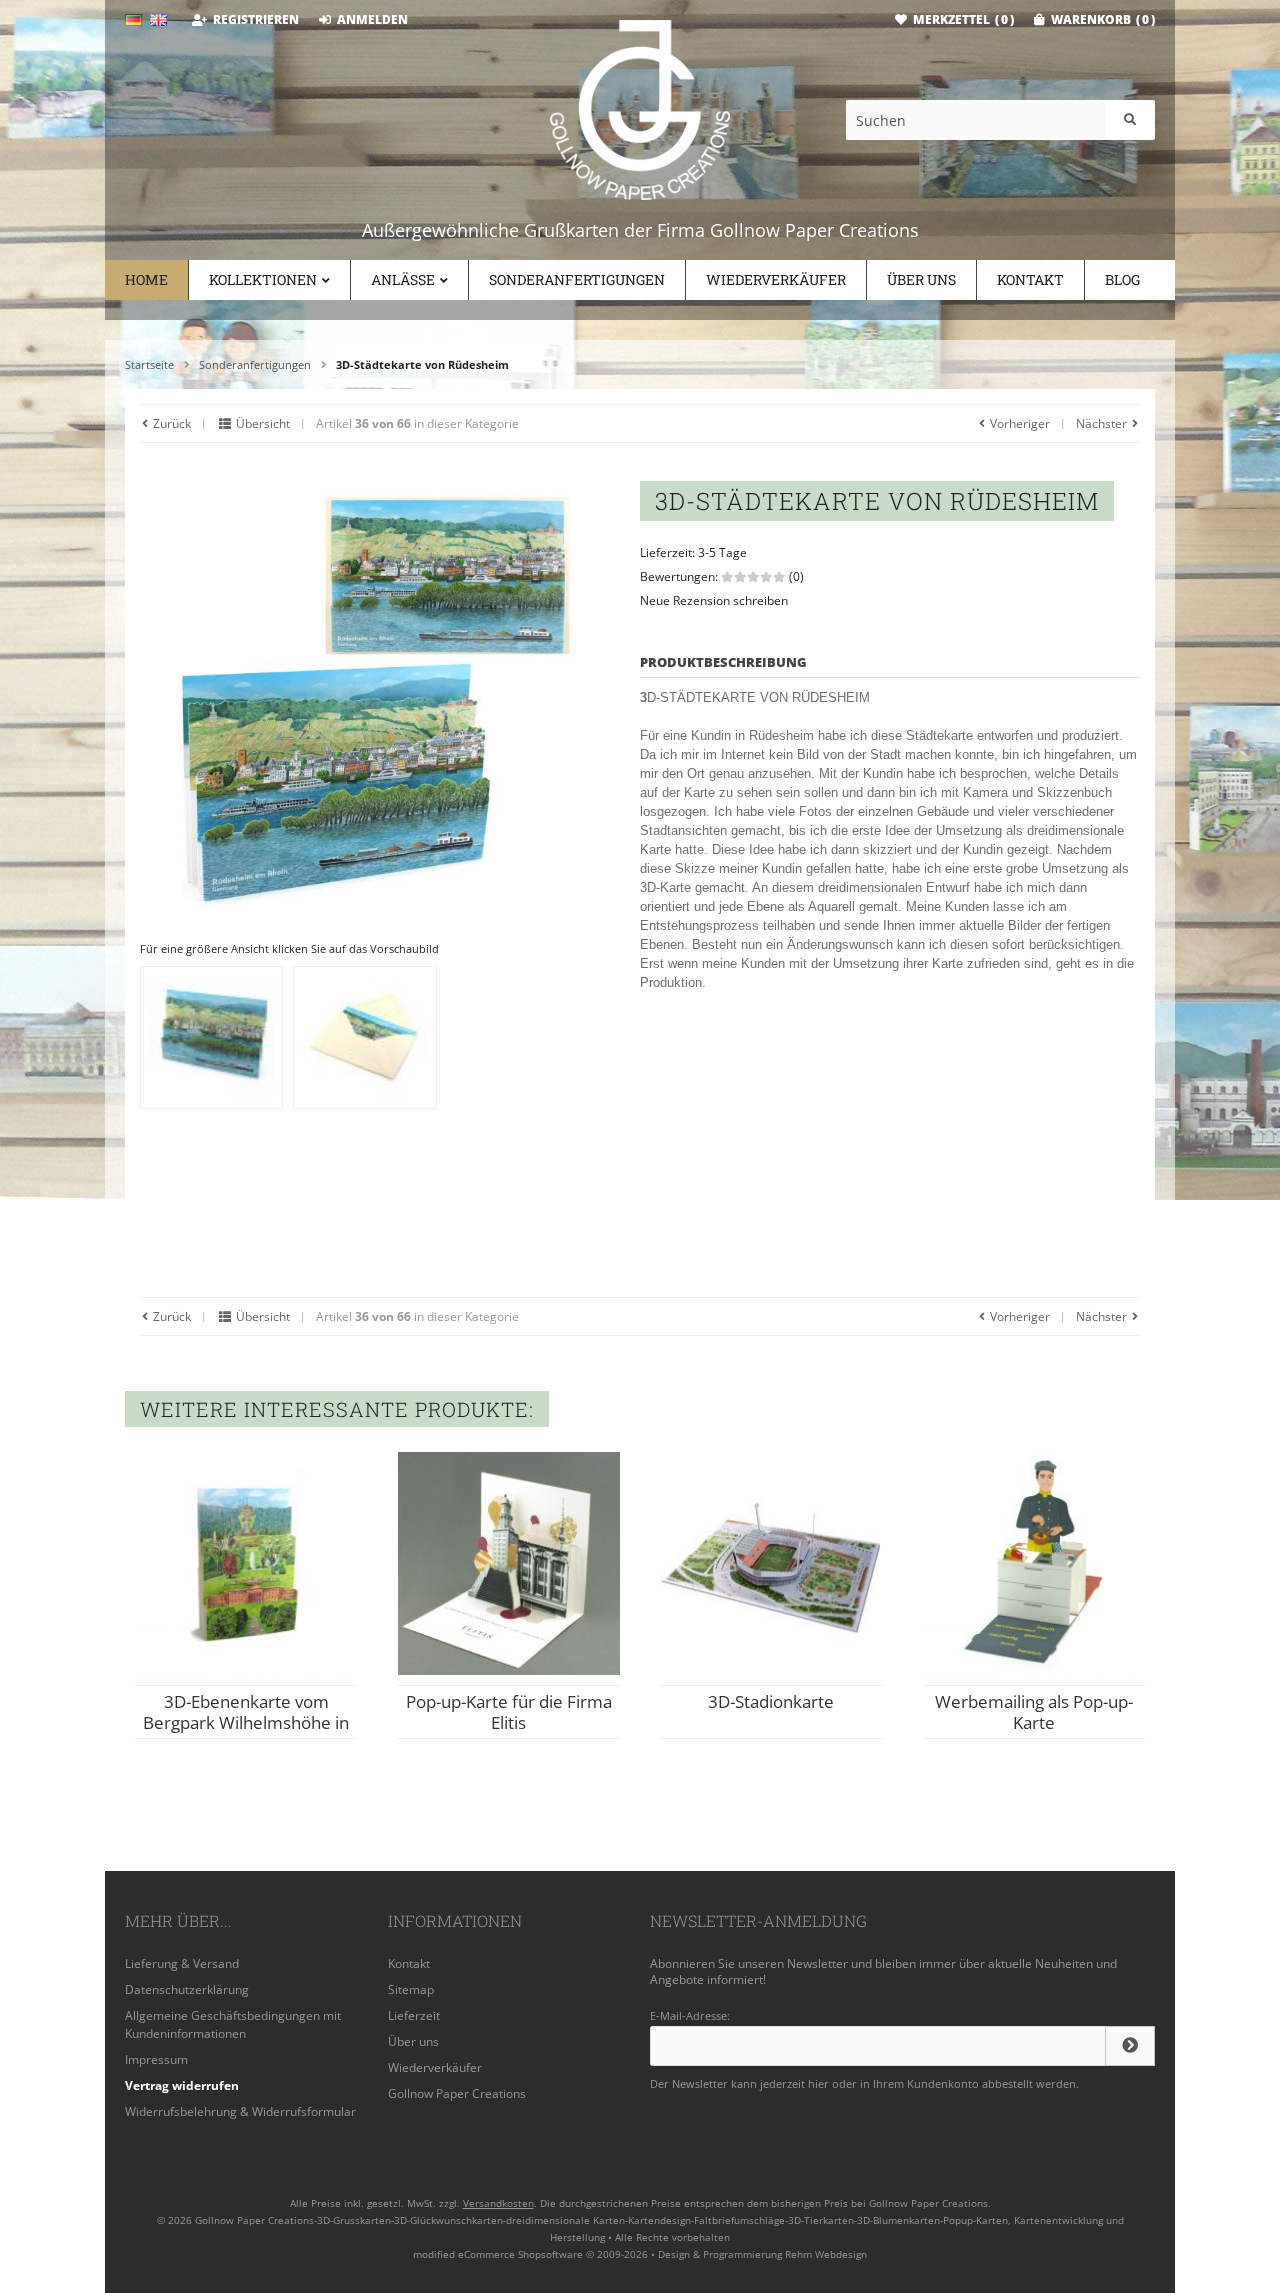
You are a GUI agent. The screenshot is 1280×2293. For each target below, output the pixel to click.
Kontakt (1030, 279)
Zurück (170, 423)
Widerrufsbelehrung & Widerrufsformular (240, 2111)
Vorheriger (1018, 423)
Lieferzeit (414, 2015)
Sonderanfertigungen (577, 279)
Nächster (1103, 423)
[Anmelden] (1130, 2046)
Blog (1122, 279)
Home (146, 279)
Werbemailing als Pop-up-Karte (1034, 1712)
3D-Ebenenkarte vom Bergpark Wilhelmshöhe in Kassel (246, 1722)
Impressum (156, 2059)
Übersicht (261, 423)
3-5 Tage (722, 552)
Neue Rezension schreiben (714, 600)
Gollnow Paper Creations (457, 2093)
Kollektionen (263, 279)
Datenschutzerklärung (187, 1989)
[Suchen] (1130, 120)
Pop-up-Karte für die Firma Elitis (509, 1712)
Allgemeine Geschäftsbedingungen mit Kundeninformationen (233, 2024)
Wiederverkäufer (776, 279)
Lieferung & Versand (182, 1963)
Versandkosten (498, 2203)
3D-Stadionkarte (771, 1701)
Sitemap (411, 1989)
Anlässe (403, 279)
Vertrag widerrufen (182, 2085)
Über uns (921, 279)
